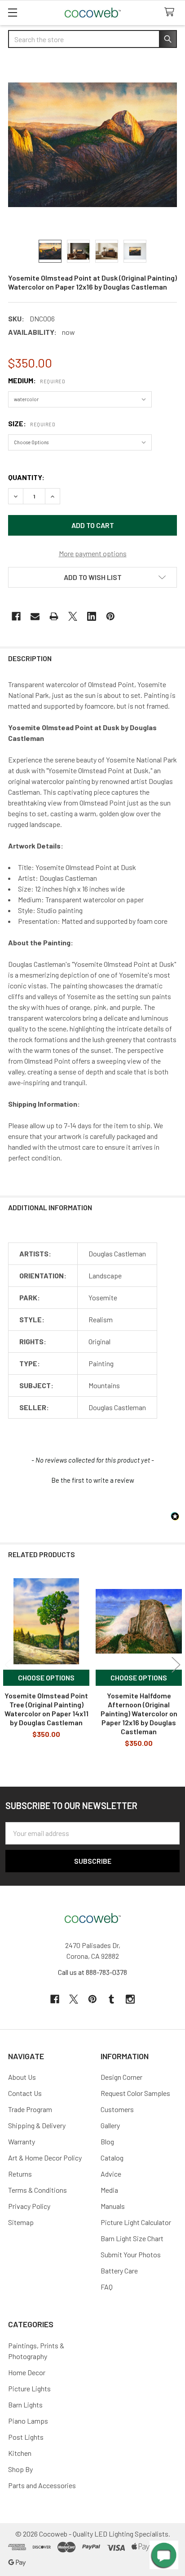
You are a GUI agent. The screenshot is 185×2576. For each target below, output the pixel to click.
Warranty (22, 2141)
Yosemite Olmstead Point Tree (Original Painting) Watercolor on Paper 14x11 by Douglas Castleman (46, 1709)
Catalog (112, 2158)
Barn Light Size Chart (132, 2238)
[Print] (54, 616)
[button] (92, 577)
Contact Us (25, 2093)
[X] (73, 616)
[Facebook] (16, 616)
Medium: (37, 380)
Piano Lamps (28, 2421)
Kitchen (20, 2453)
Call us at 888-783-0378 (92, 1972)
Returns (20, 2174)
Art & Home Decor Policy (45, 2158)
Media (109, 2190)
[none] (92, 145)
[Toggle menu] (12, 12)
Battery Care (119, 2271)
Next (176, 1665)
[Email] (35, 616)
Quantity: (26, 477)
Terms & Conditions (37, 2190)
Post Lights (26, 2437)
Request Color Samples (135, 2093)
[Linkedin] (92, 616)
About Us (22, 2077)
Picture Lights (29, 2388)
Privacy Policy (29, 2206)
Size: (32, 423)
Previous (9, 1665)
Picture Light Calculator (136, 2222)
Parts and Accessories (42, 2485)
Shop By (20, 2469)
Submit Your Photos (131, 2254)
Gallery (110, 2125)
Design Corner (121, 2077)
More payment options (93, 553)
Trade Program (30, 2109)
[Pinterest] (110, 616)
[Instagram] (130, 1999)
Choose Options (46, 1678)
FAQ (107, 2287)
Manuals (113, 2206)
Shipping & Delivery (37, 2125)
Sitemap (21, 2222)
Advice (111, 2174)
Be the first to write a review (93, 1480)
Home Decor (27, 2372)
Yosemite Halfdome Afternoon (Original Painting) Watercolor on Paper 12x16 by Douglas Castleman (139, 1713)
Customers (117, 2109)
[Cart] (171, 12)
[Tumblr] (111, 1999)
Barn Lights (25, 2405)
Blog (107, 2141)
